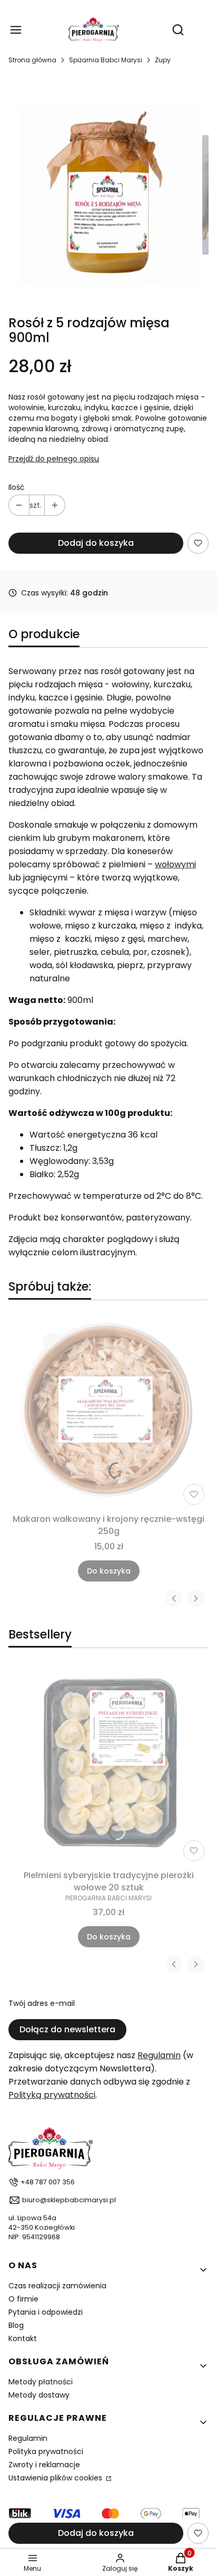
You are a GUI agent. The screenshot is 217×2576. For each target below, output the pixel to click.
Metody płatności (41, 2382)
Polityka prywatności (46, 2451)
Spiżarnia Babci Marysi (106, 60)
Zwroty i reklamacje (44, 2465)
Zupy (163, 60)
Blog (16, 2325)
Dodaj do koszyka (96, 543)
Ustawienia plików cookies (56, 2478)
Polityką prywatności (52, 2095)
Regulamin (159, 2055)
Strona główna (32, 60)
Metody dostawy (39, 2395)
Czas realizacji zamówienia (57, 2286)
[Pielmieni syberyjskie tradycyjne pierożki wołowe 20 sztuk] (108, 1765)
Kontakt (23, 2338)
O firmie (23, 2299)
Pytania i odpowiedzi (46, 2312)
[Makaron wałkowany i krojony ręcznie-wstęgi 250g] (108, 1409)
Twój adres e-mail (42, 2003)
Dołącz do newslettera (67, 2029)
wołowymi (175, 864)
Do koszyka (109, 1571)
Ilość (17, 487)
